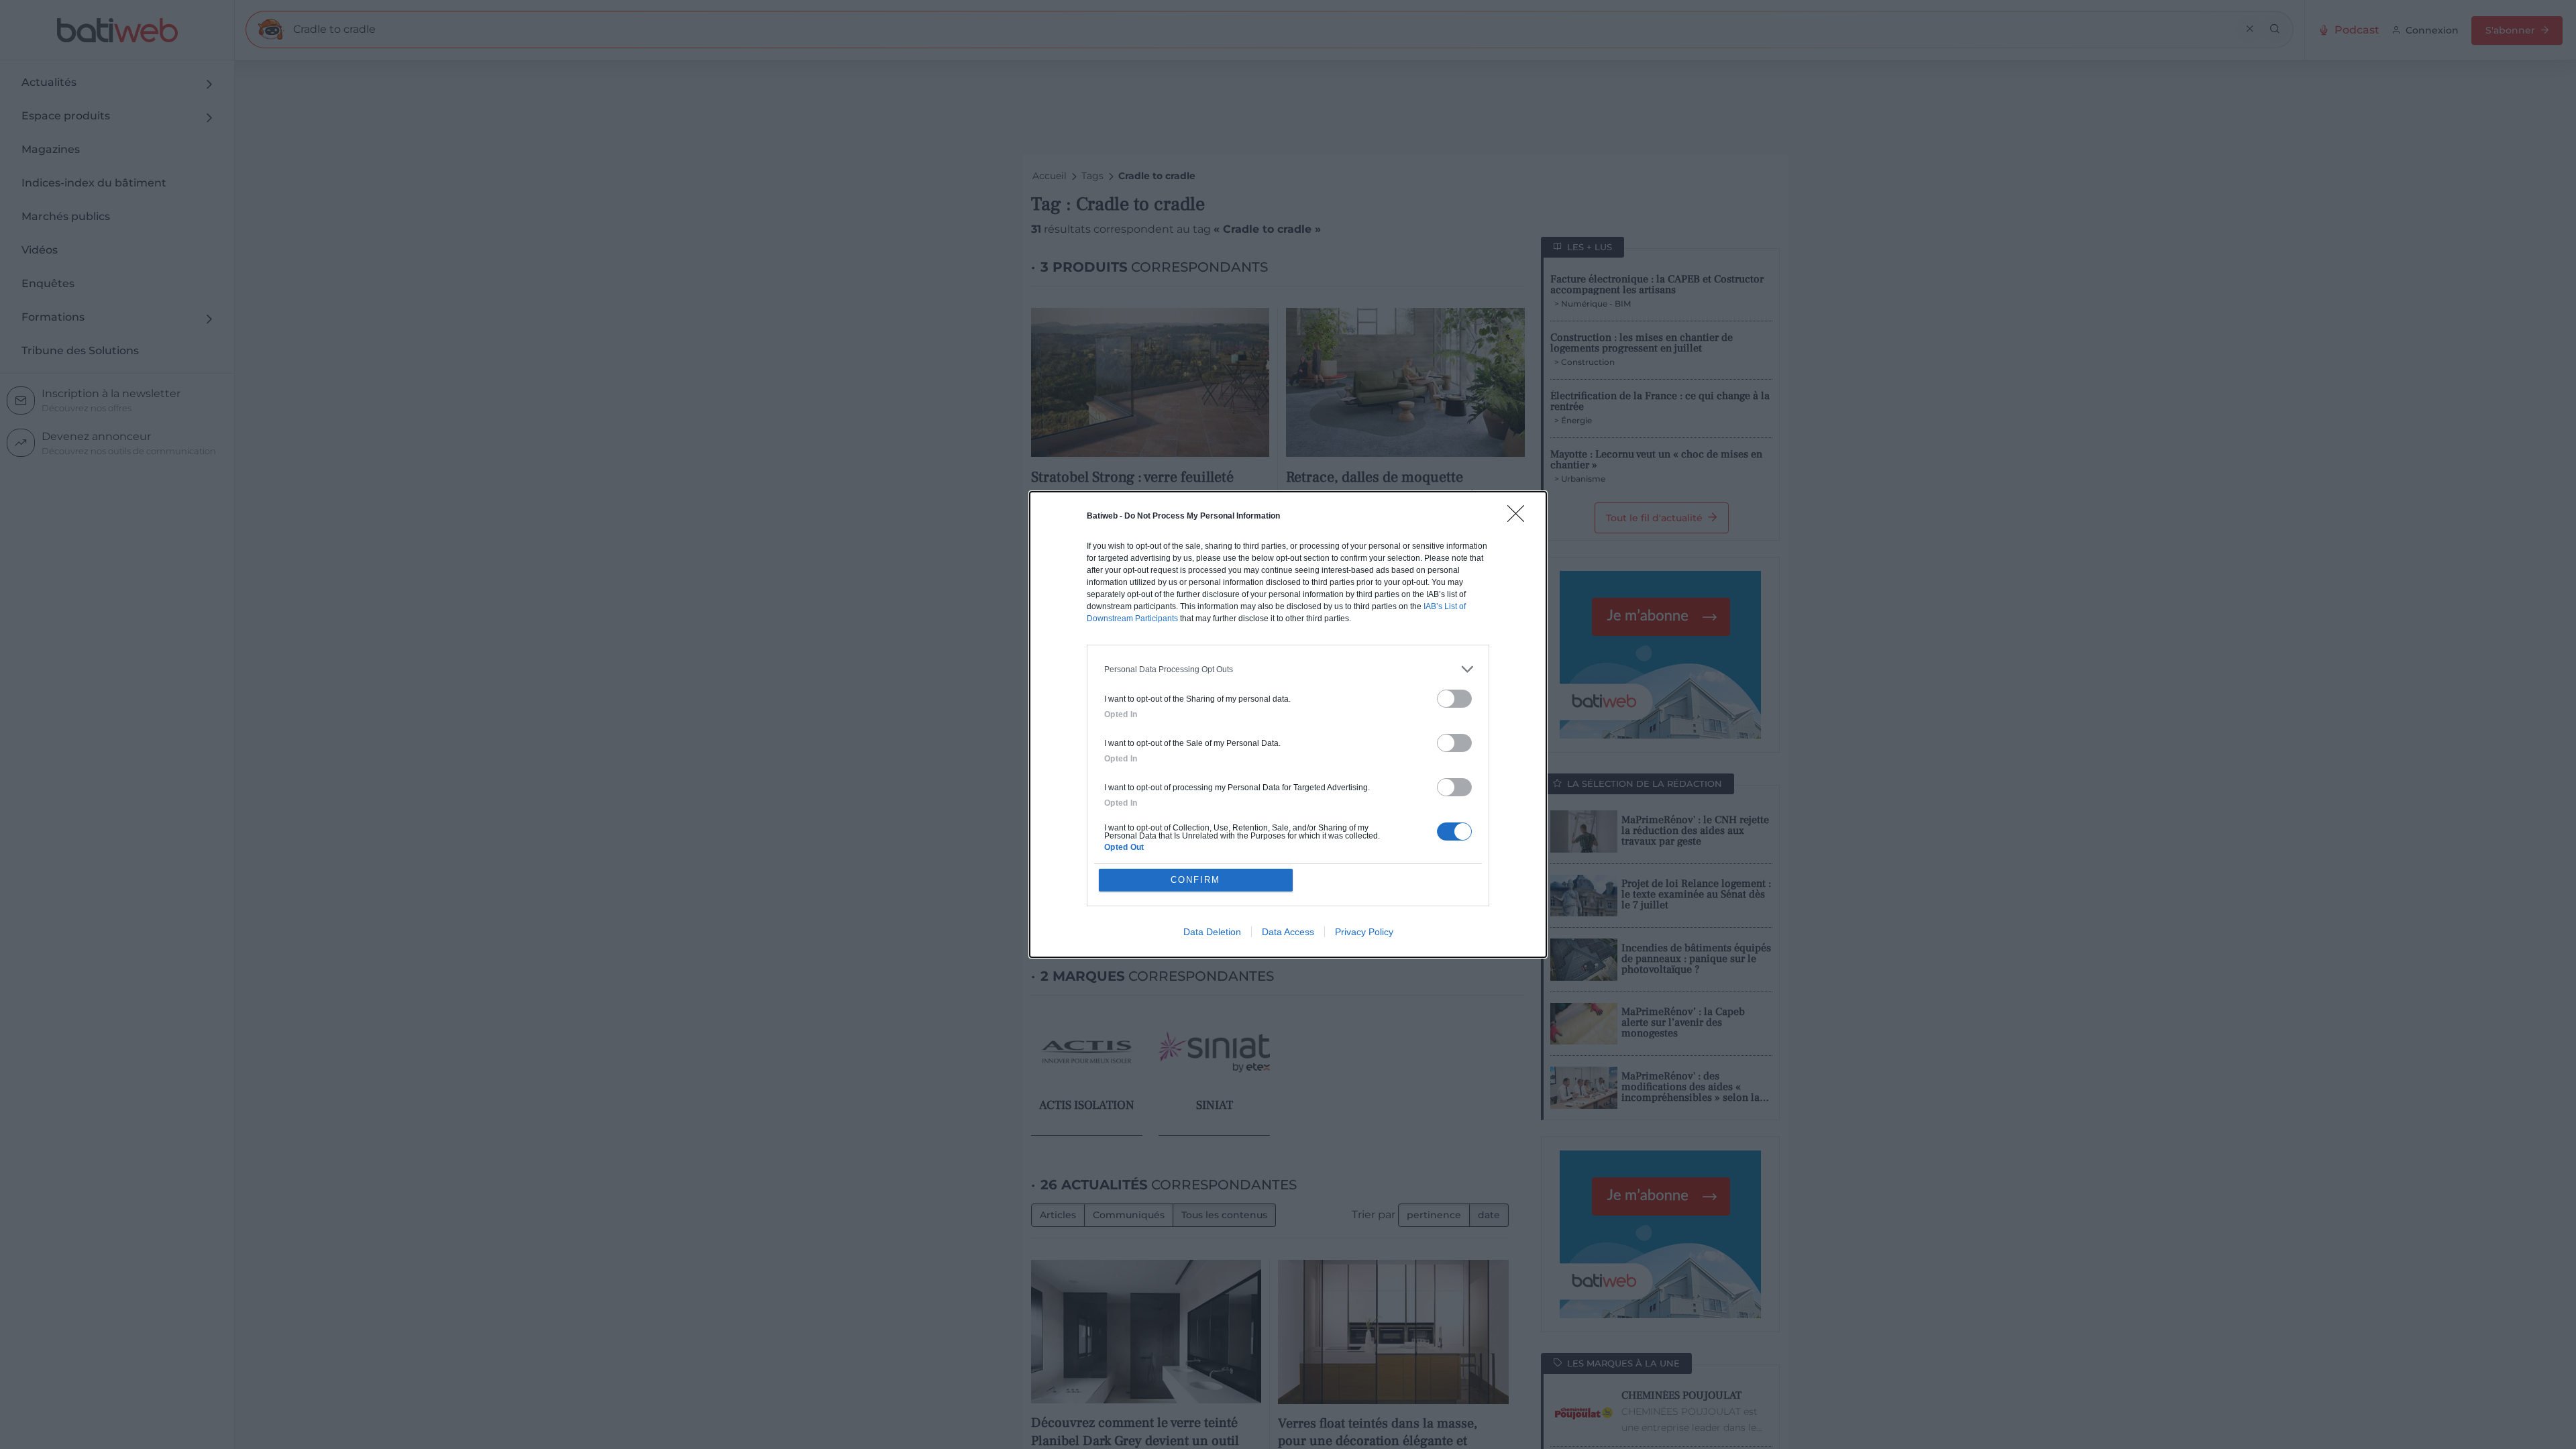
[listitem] (1288, 669)
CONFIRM (1195, 880)
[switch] (1454, 699)
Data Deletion (1212, 932)
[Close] (1520, 518)
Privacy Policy (1364, 932)
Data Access (1288, 932)
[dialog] (1288, 724)
